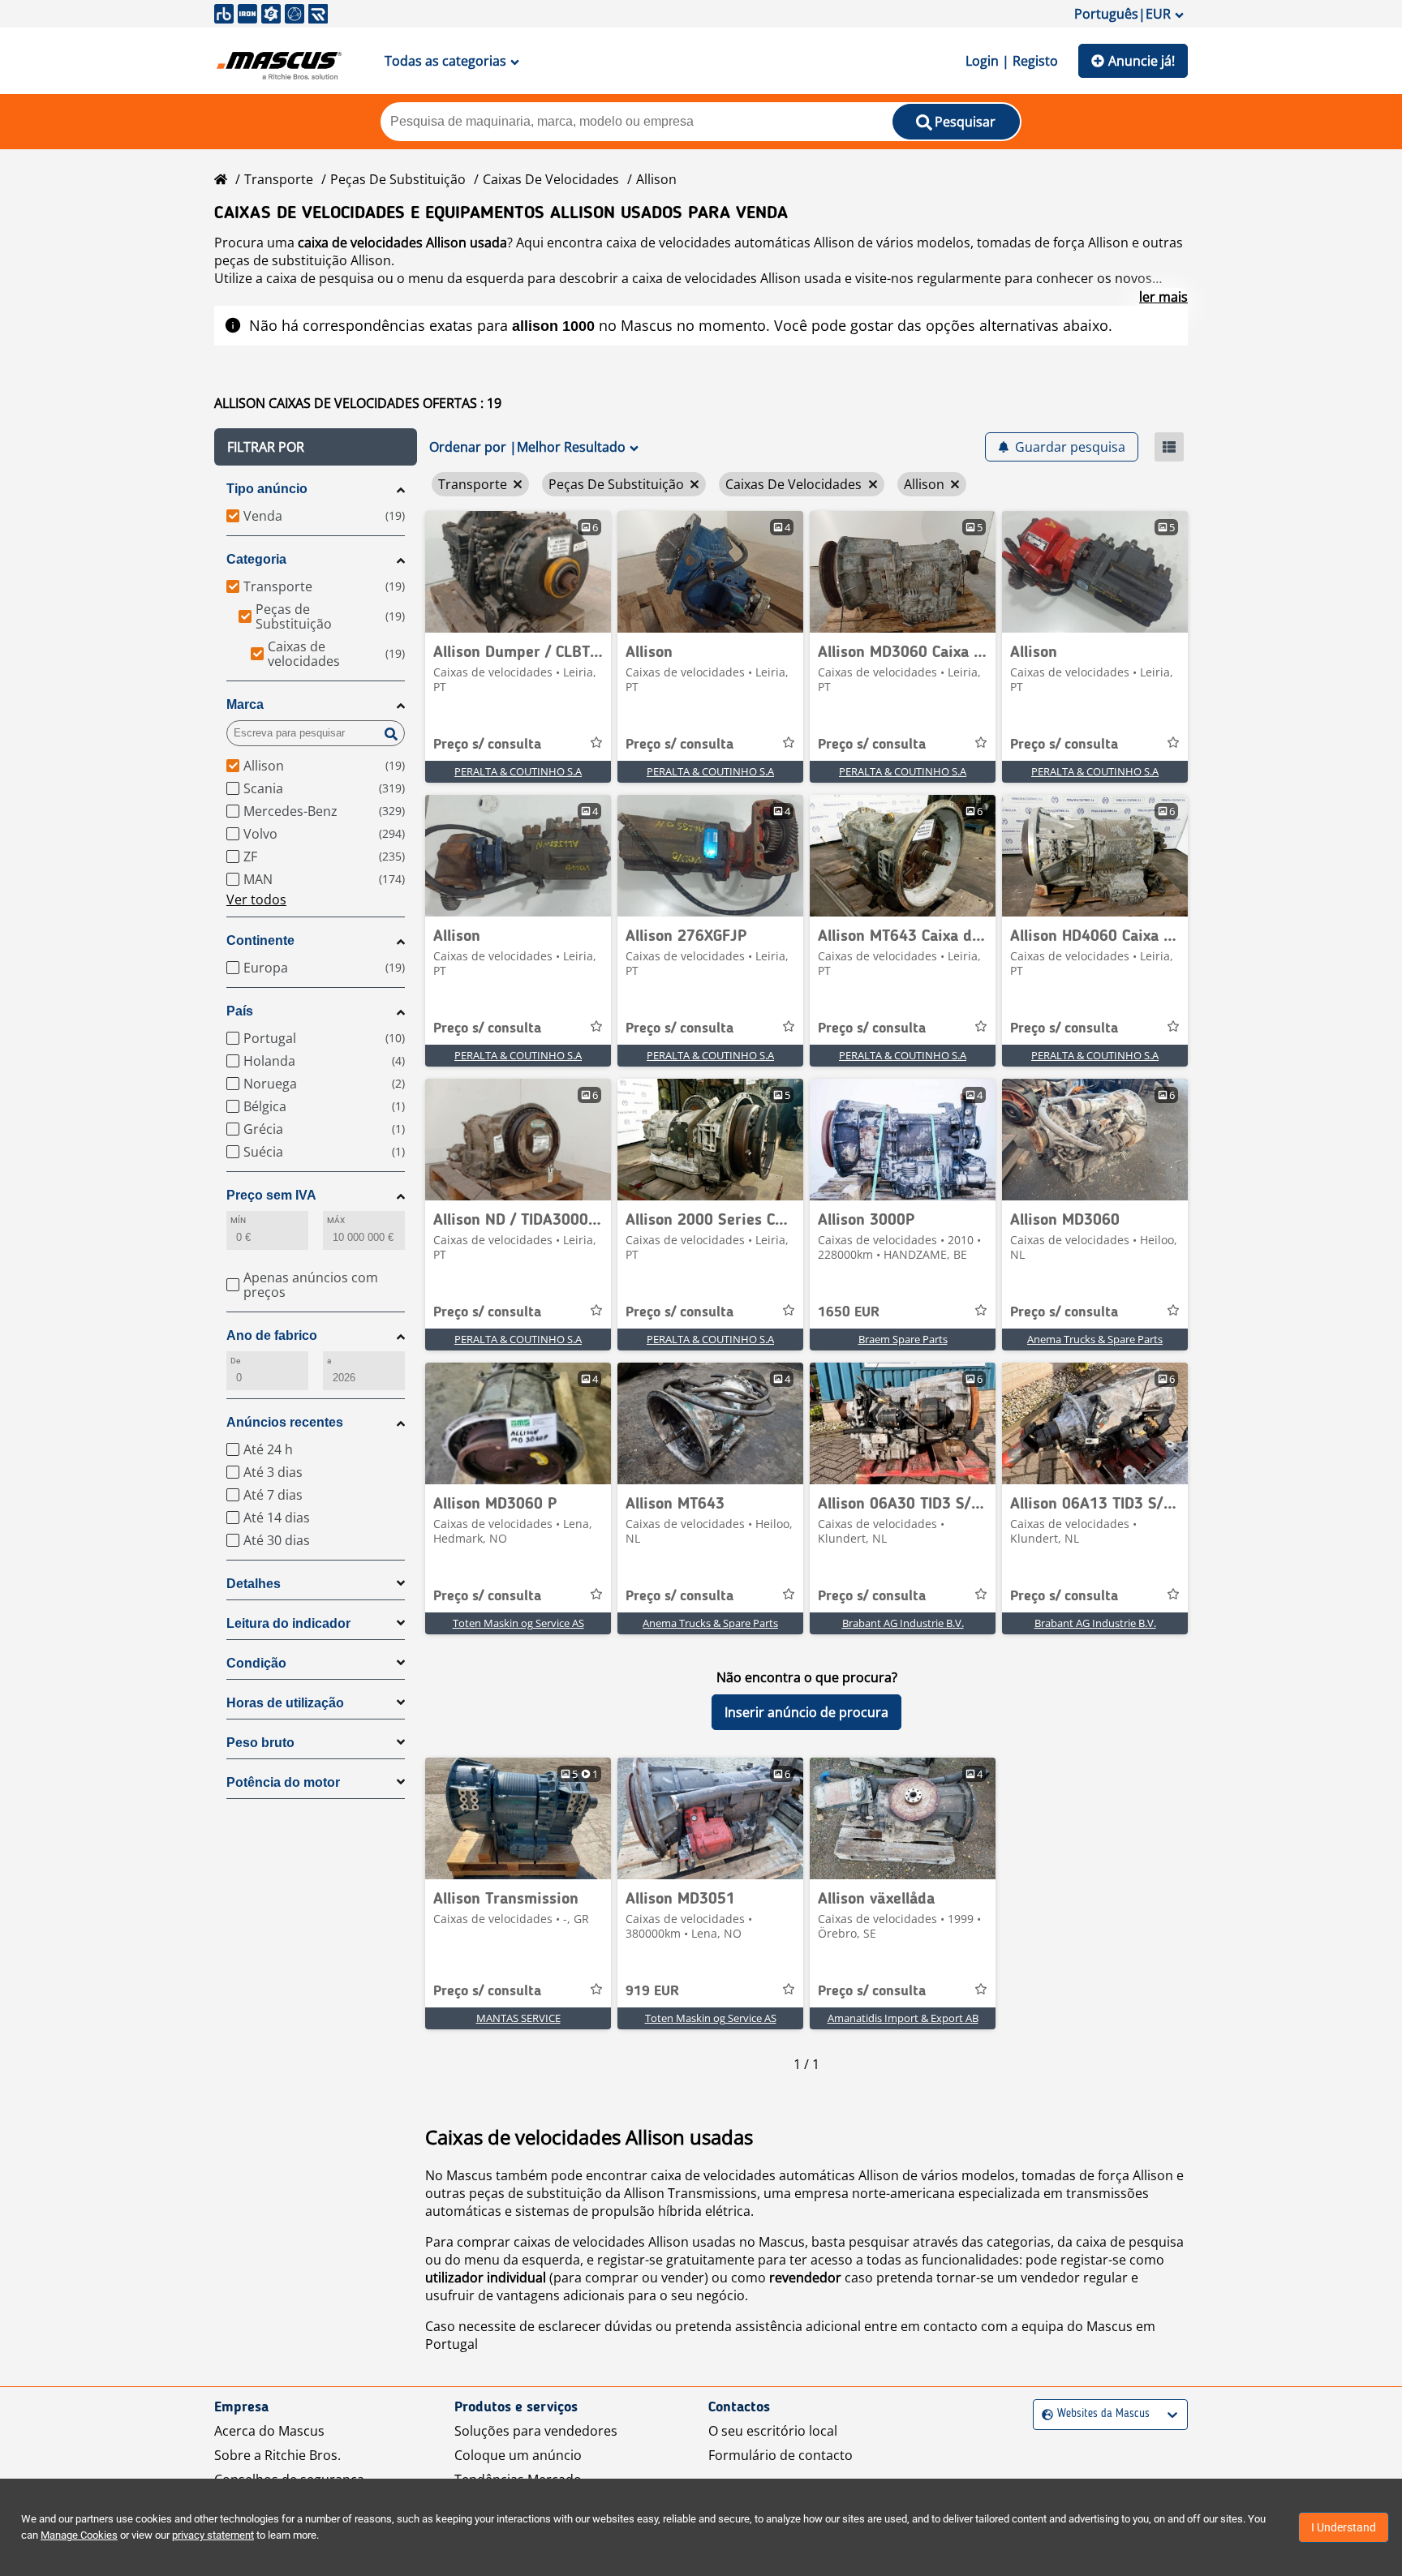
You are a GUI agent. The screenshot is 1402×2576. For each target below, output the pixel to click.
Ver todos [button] (256, 899)
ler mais (1163, 297)
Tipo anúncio (267, 489)
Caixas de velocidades (551, 179)
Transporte (279, 179)
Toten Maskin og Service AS (518, 1623)
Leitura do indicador (288, 1623)
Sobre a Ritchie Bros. (277, 2455)
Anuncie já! (1142, 61)
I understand (1344, 2527)
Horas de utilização (285, 1703)
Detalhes (254, 1584)
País (240, 1011)
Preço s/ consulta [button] (487, 745)
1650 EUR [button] (849, 1312)
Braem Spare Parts (903, 1339)
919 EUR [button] (652, 1991)
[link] (518, 572)
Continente (260, 940)
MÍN (238, 1220)
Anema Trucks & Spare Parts (1095, 1339)
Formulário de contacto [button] (781, 2455)
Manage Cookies (79, 2535)
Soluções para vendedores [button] (536, 2431)
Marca (245, 704)
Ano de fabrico (272, 1335)
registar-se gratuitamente (676, 2260)
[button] (316, 447)
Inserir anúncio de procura (806, 1712)
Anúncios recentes (285, 1422)
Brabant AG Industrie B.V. (903, 1623)
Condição (256, 1663)
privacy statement (213, 2535)
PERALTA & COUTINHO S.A (518, 771)
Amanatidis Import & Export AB (903, 2018)
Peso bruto (260, 1743)
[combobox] (1044, 2414)
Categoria (256, 559)
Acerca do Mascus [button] (269, 2431)
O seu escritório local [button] (773, 2431)
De (235, 1361)
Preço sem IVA (271, 1195)
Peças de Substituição (398, 179)
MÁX (336, 1220)
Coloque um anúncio (518, 2455)
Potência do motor (283, 1782)
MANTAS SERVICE (518, 2018)
